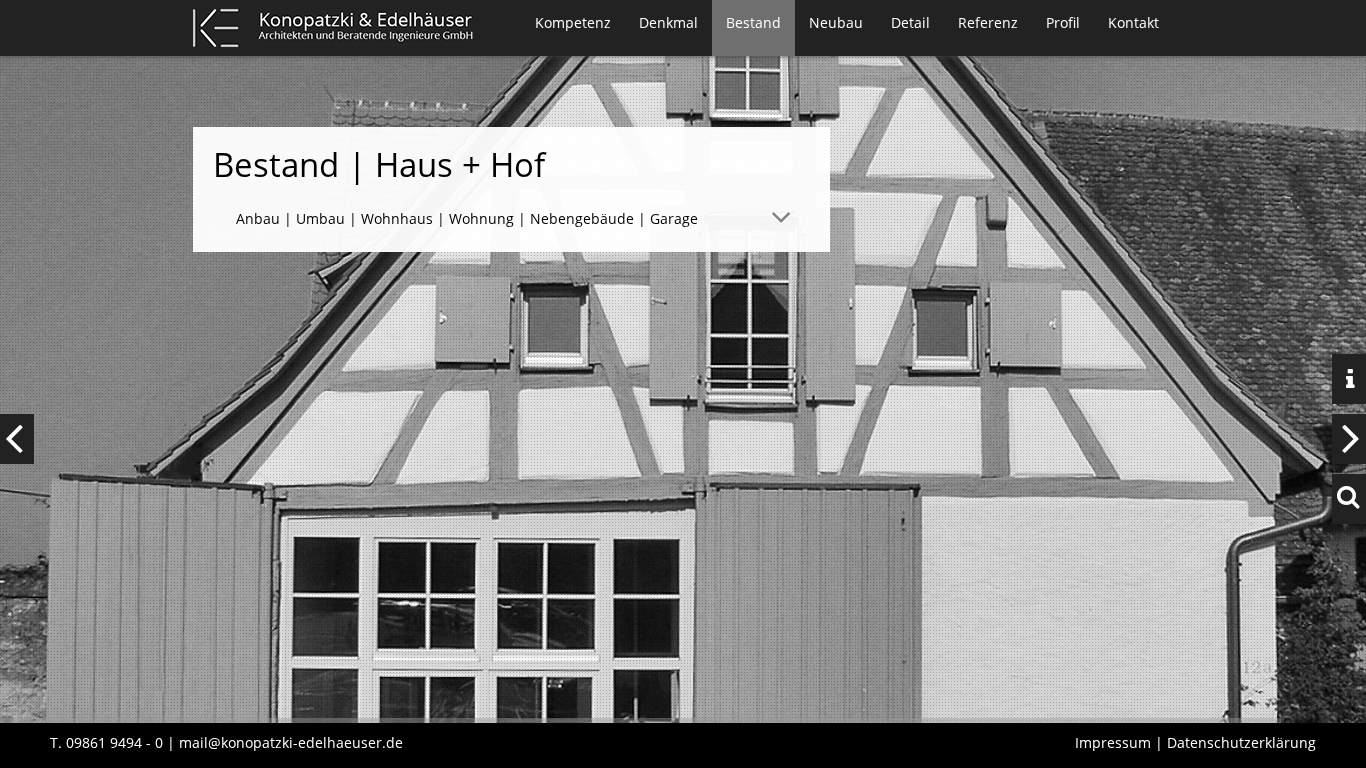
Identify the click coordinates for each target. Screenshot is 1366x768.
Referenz (988, 22)
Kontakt (1133, 22)
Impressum (1113, 742)
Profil (1063, 22)
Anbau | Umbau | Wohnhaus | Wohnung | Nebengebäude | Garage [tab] (467, 218)
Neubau (836, 22)
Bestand (753, 22)
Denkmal (668, 22)
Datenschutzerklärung (1241, 742)
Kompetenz (573, 22)
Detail (910, 22)
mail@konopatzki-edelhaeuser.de (291, 742)
